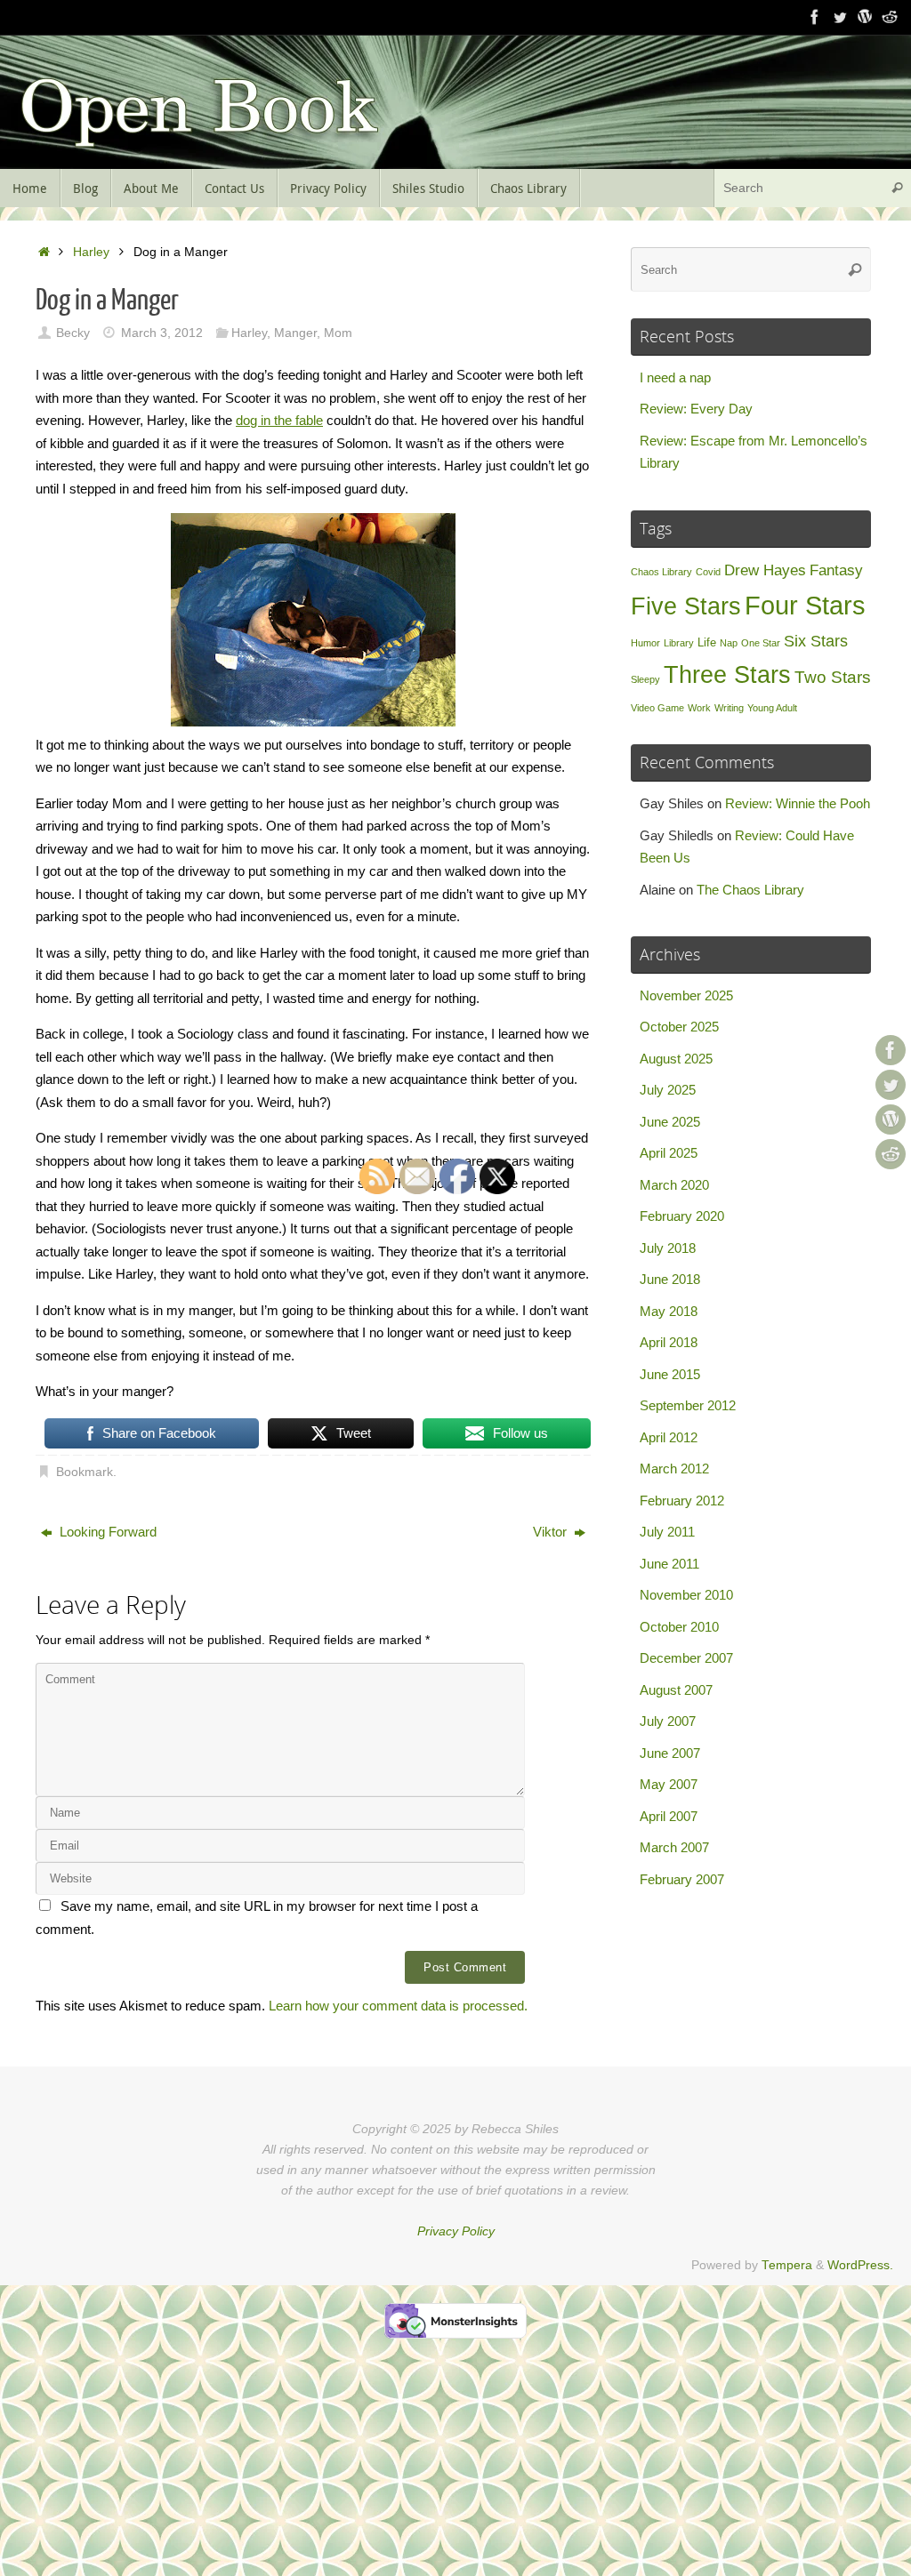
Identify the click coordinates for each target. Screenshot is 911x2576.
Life (707, 642)
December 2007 (686, 1658)
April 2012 (669, 1437)
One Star (761, 643)
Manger (295, 333)
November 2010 (686, 1595)
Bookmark (85, 1472)
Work (699, 708)
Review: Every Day (696, 409)
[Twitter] (840, 17)
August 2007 (676, 1690)
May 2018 (669, 1311)
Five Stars (686, 606)
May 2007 (669, 1784)
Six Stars (816, 641)
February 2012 (682, 1501)
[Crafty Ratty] (865, 17)
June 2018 (670, 1279)
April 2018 (669, 1342)
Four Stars (805, 605)
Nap (729, 643)
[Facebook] (815, 17)
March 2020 (674, 1185)
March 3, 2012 (162, 333)
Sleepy (645, 679)
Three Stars (727, 674)
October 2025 (679, 1027)
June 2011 (669, 1564)
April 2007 (669, 1816)
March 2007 (674, 1847)
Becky (73, 333)
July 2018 (668, 1248)
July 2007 (668, 1721)
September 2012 (688, 1405)
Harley (91, 252)
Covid (708, 572)
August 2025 (676, 1059)
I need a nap (675, 377)
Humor (645, 643)
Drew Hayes (765, 570)
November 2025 (686, 995)
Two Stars (833, 677)
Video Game (657, 708)
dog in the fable (279, 420)
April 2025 (669, 1153)
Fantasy (836, 570)
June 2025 (670, 1122)
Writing (729, 708)
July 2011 (667, 1532)
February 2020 (682, 1216)
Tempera (787, 2265)
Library (679, 643)
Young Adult (772, 708)
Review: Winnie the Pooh (798, 803)
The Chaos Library (750, 890)
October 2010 (679, 1627)
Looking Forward (106, 1532)
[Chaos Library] (890, 17)
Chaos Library (661, 572)
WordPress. (860, 2265)
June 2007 (670, 1753)
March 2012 (674, 1469)
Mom (338, 333)
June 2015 (670, 1374)
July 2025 (668, 1090)
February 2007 (682, 1879)
